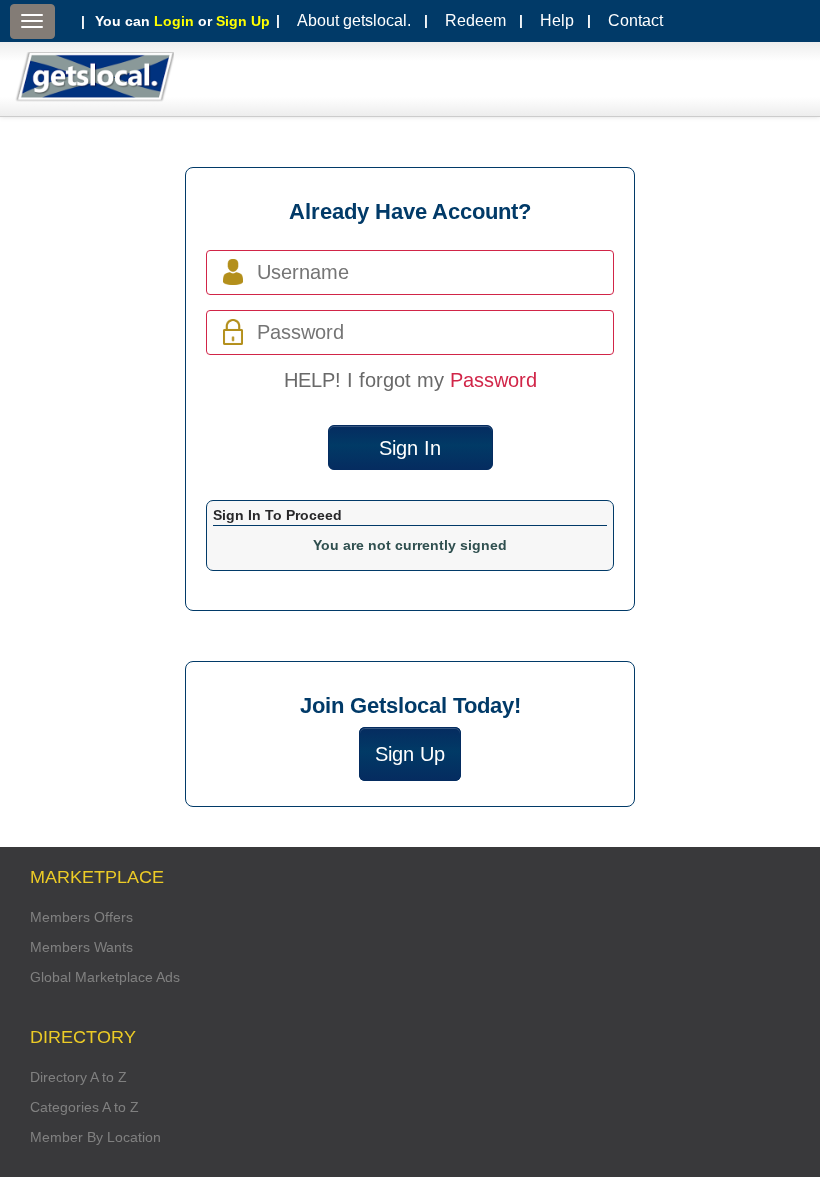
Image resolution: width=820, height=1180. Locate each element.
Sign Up (243, 21)
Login (174, 21)
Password (493, 380)
